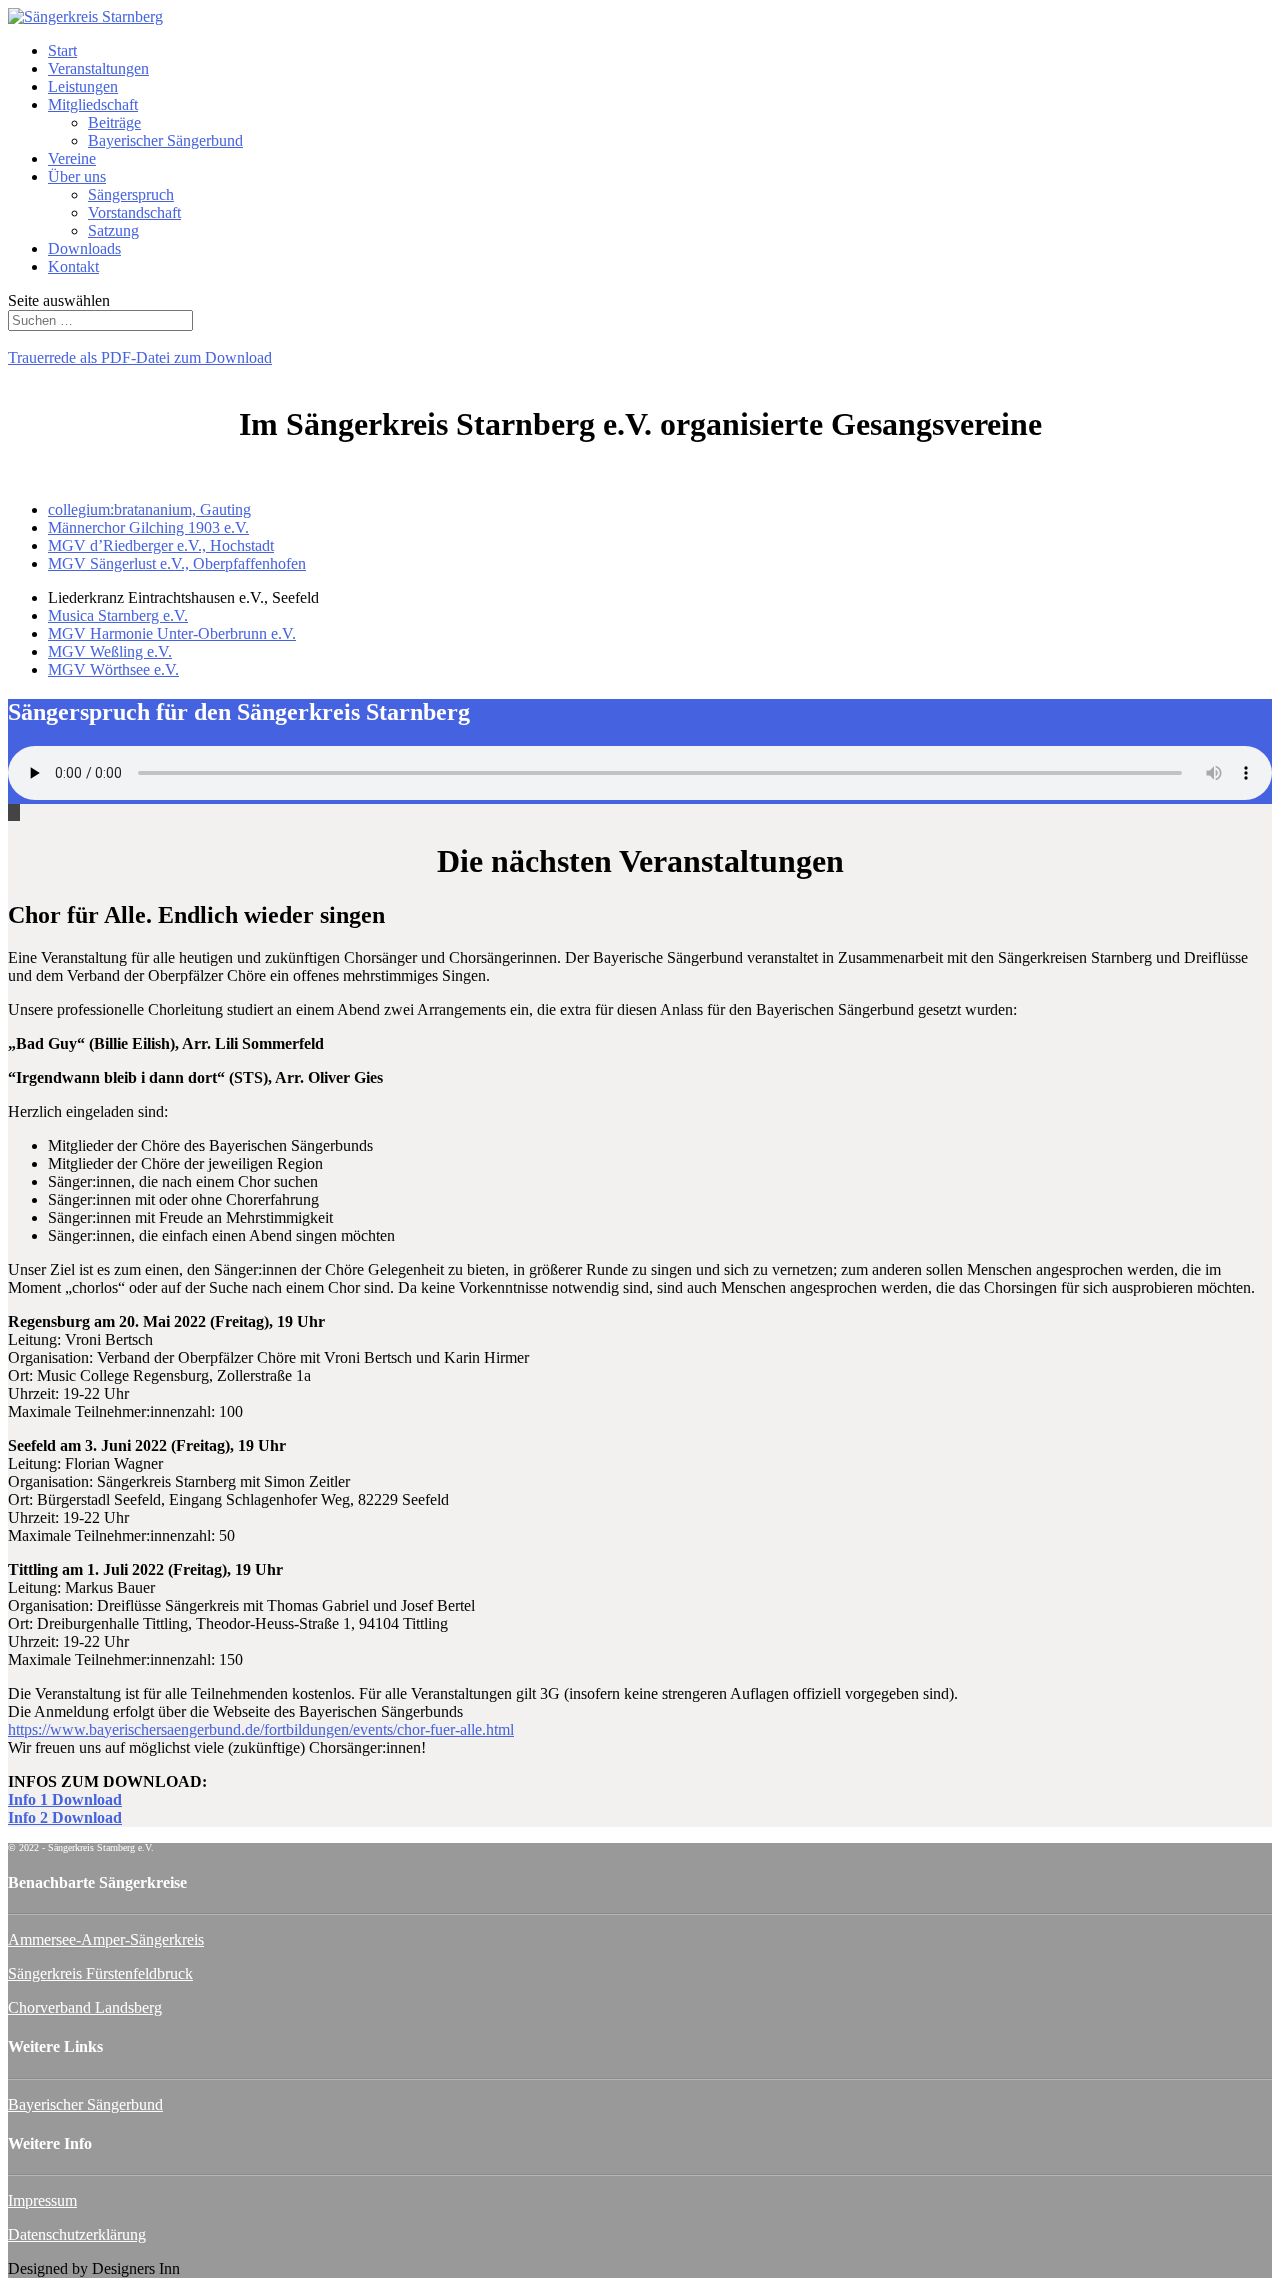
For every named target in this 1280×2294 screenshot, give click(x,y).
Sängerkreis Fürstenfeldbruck (100, 1973)
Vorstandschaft (134, 212)
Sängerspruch (131, 194)
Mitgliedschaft (93, 104)
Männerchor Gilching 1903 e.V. (148, 527)
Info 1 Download (65, 1799)
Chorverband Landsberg (85, 2007)
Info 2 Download (65, 1817)
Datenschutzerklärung (77, 2234)
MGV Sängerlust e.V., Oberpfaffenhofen (177, 563)
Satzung (113, 230)
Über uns (77, 176)
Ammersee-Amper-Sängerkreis (106, 1939)
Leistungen (83, 86)
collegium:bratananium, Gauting (149, 509)
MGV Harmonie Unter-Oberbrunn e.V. (172, 633)
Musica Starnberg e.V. (118, 615)
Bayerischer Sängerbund (165, 140)
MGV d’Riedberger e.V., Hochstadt (161, 545)
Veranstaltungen (98, 68)
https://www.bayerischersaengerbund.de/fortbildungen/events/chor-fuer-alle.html (261, 1729)
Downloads (84, 248)
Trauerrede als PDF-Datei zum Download (140, 357)
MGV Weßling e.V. (110, 651)
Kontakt (73, 266)
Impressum (42, 2200)
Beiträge (114, 122)
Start (62, 50)
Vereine (72, 158)
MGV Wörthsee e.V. (113, 669)
